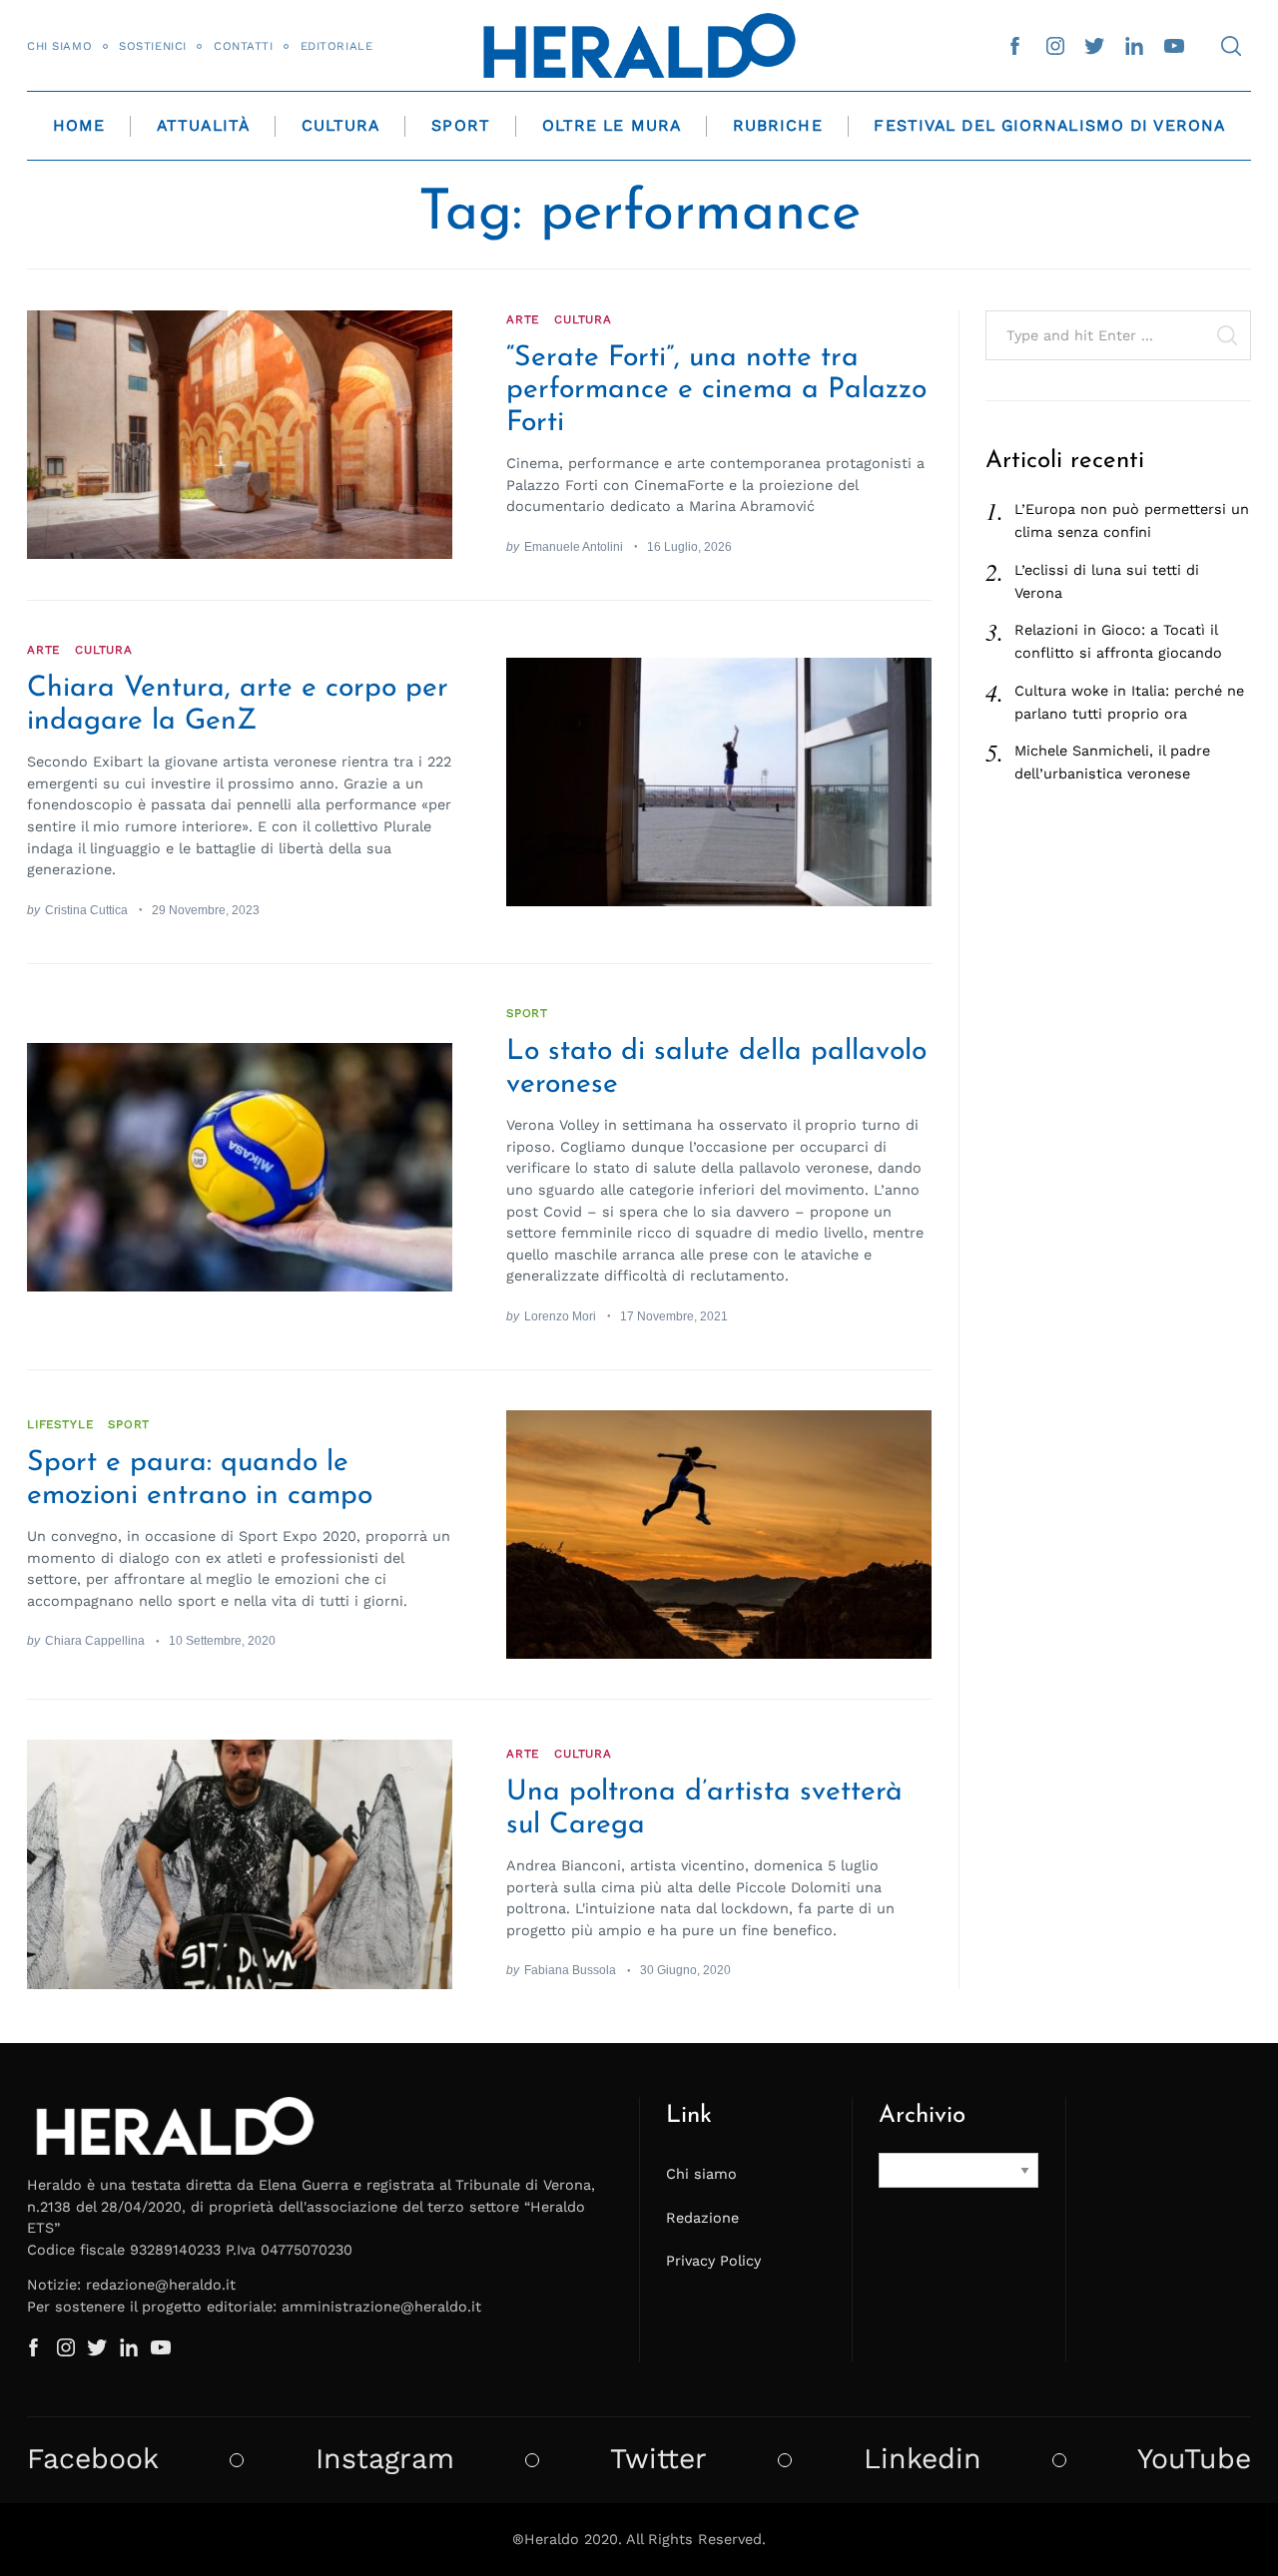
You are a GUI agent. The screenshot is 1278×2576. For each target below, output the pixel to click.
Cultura (341, 125)
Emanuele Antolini (574, 546)
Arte (523, 319)
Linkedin (923, 2459)
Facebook (93, 2459)
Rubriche (778, 125)
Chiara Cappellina (95, 1640)
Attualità (203, 125)
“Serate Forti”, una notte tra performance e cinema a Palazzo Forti (716, 391)
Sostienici (153, 46)
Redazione (702, 2218)
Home (79, 125)
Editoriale (337, 46)
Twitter (658, 2459)
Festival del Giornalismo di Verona (1049, 125)
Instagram (385, 2459)
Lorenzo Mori (560, 1316)
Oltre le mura (612, 125)
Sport (461, 125)
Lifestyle (60, 1424)
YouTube (1194, 2459)
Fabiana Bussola (570, 1970)
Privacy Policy (713, 2261)
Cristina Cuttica (86, 910)
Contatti (244, 46)
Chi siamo (59, 46)
